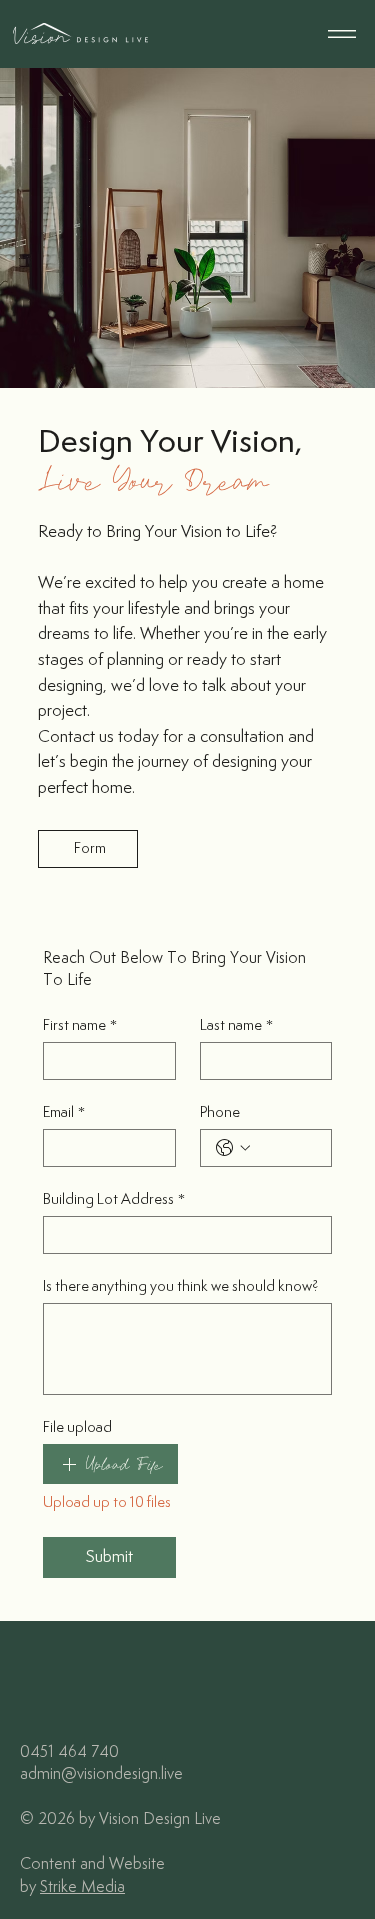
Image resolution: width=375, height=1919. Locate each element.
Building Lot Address (114, 1199)
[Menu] (342, 34)
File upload (77, 1427)
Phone (220, 1112)
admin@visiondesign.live (101, 1774)
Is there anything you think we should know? (180, 1286)
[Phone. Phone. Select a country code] (233, 1148)
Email (64, 1112)
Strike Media (82, 1887)
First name (80, 1025)
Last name (236, 1025)
